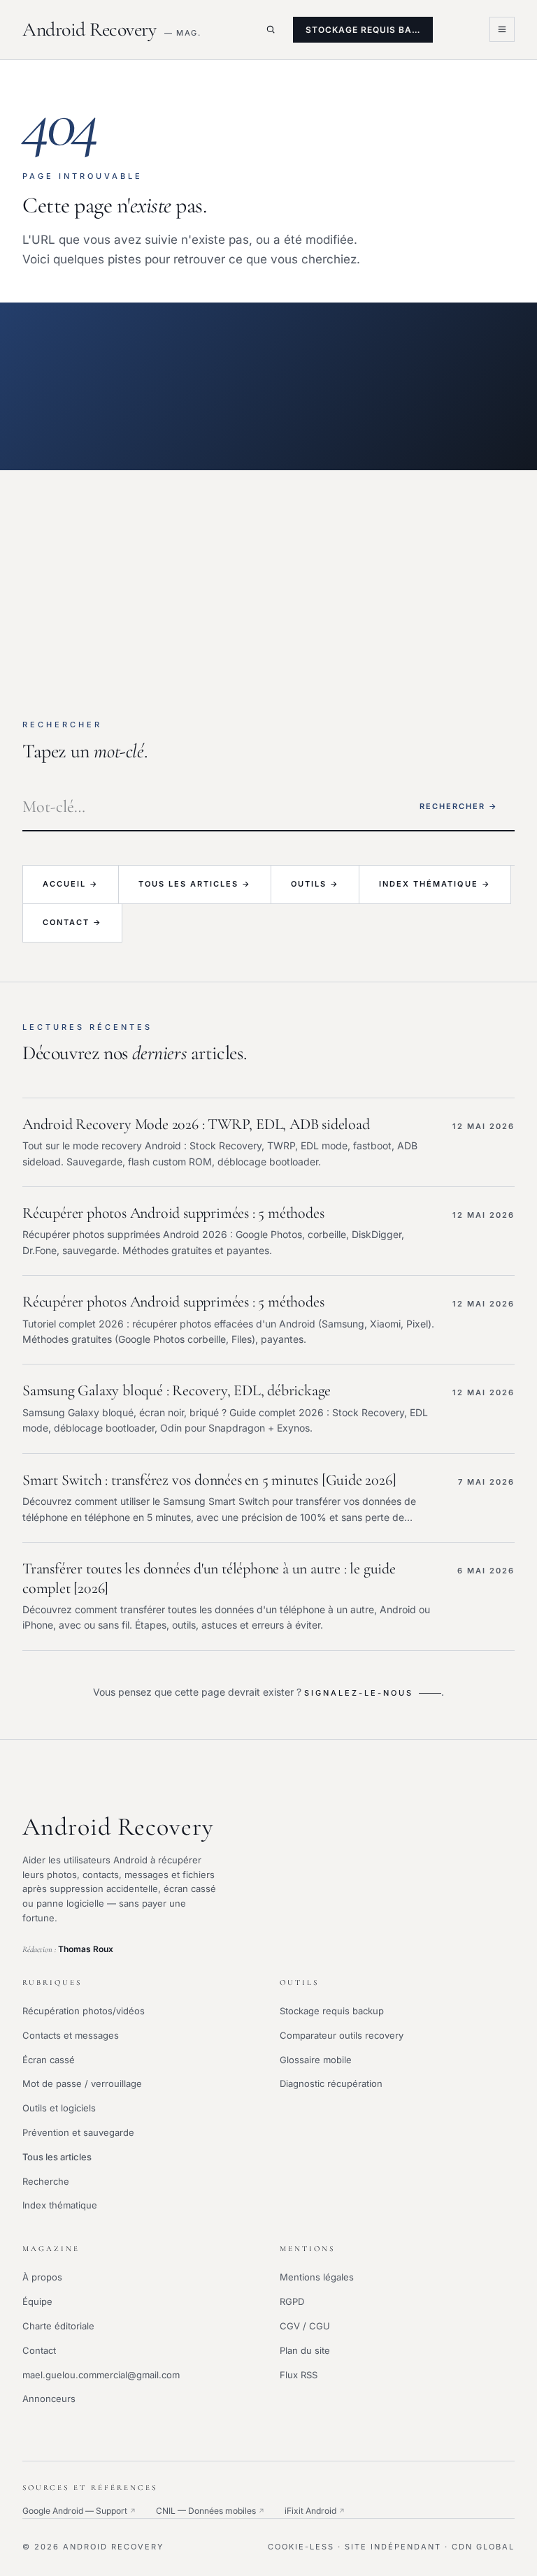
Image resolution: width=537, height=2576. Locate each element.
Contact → (72, 922)
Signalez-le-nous (359, 1693)
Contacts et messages (71, 2035)
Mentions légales (317, 2277)
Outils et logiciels (59, 2108)
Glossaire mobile (316, 2060)
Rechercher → (459, 806)
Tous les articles (57, 2157)
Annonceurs (49, 2399)
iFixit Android (315, 2511)
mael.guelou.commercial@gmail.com (101, 2375)
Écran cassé (49, 2060)
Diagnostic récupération (331, 2083)
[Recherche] (271, 29)
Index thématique (60, 2205)
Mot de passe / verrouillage (82, 2083)
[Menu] (502, 29)
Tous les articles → (195, 884)
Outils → (315, 884)
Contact (39, 2350)
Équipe (37, 2301)
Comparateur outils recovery (342, 2035)
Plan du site (305, 2350)
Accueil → (71, 884)
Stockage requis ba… (363, 30)
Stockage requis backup (332, 2011)
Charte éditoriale (58, 2326)
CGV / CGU (305, 2326)
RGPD (292, 2301)
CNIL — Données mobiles (210, 2511)
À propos (42, 2277)
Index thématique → (435, 884)
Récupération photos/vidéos (84, 2011)
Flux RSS (299, 2375)
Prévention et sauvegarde (78, 2132)
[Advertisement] (268, 575)
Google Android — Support (79, 2511)
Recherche (46, 2181)
